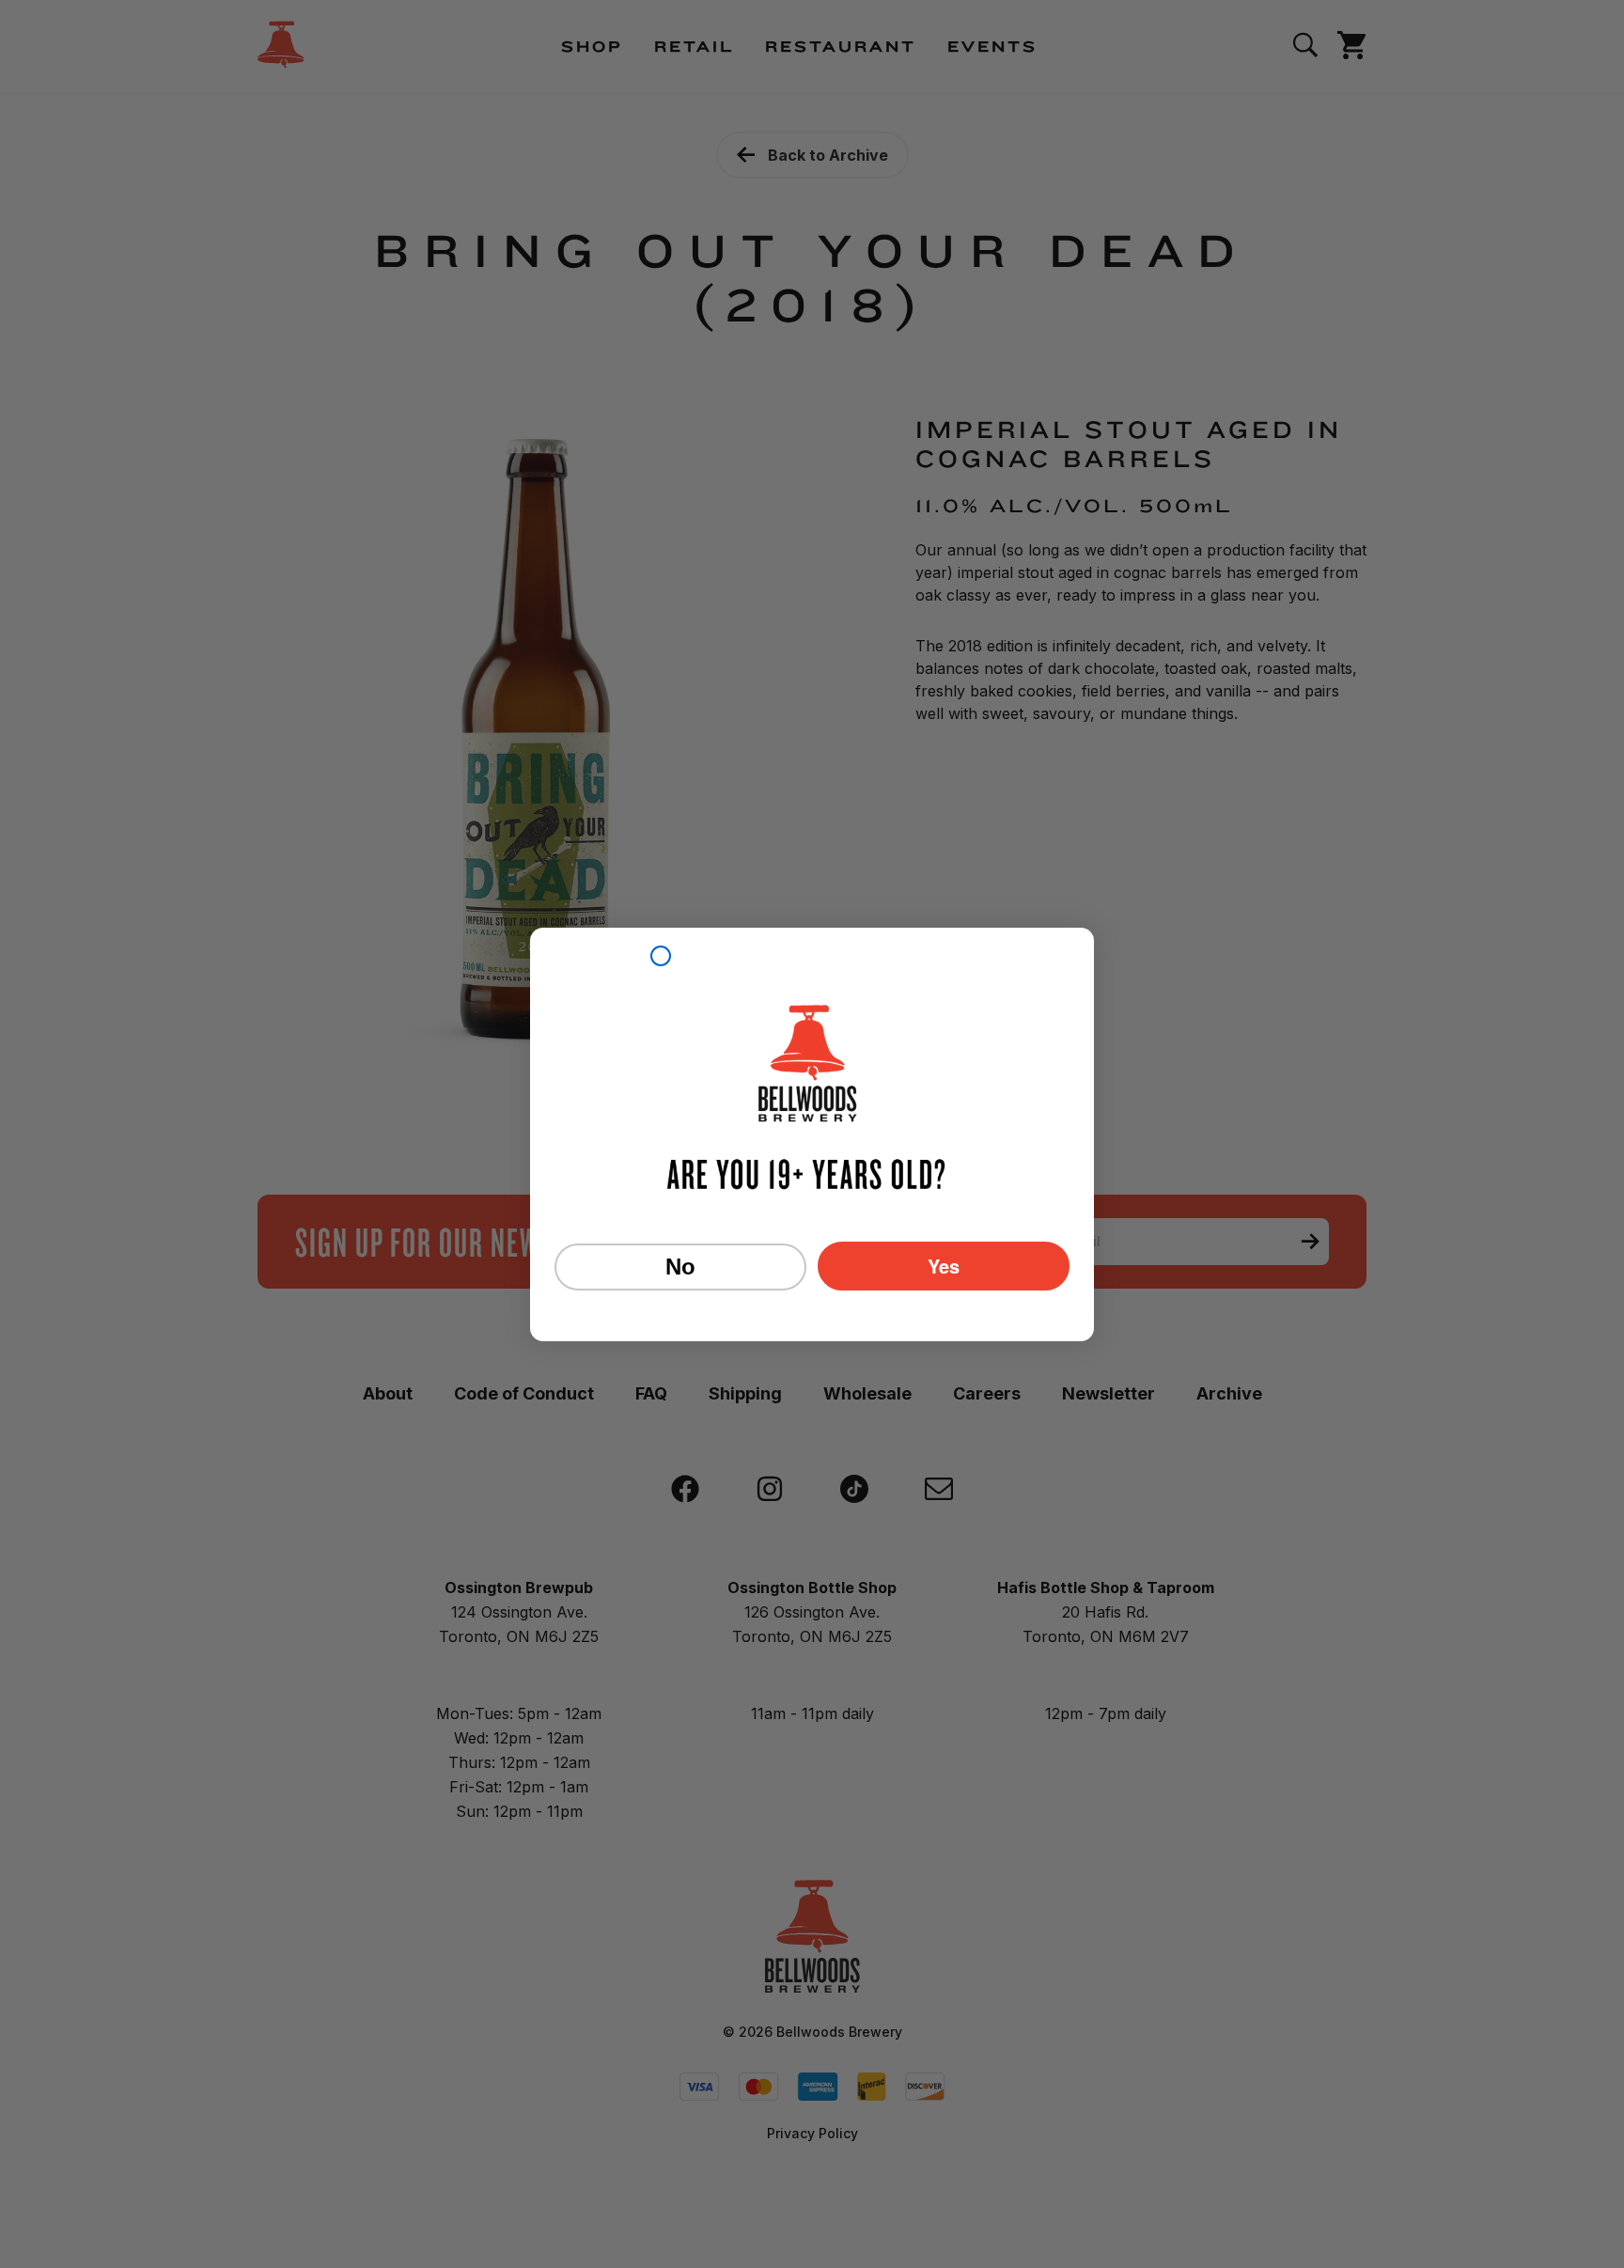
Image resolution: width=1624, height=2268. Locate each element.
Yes (944, 1266)
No (680, 1267)
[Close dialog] (661, 956)
